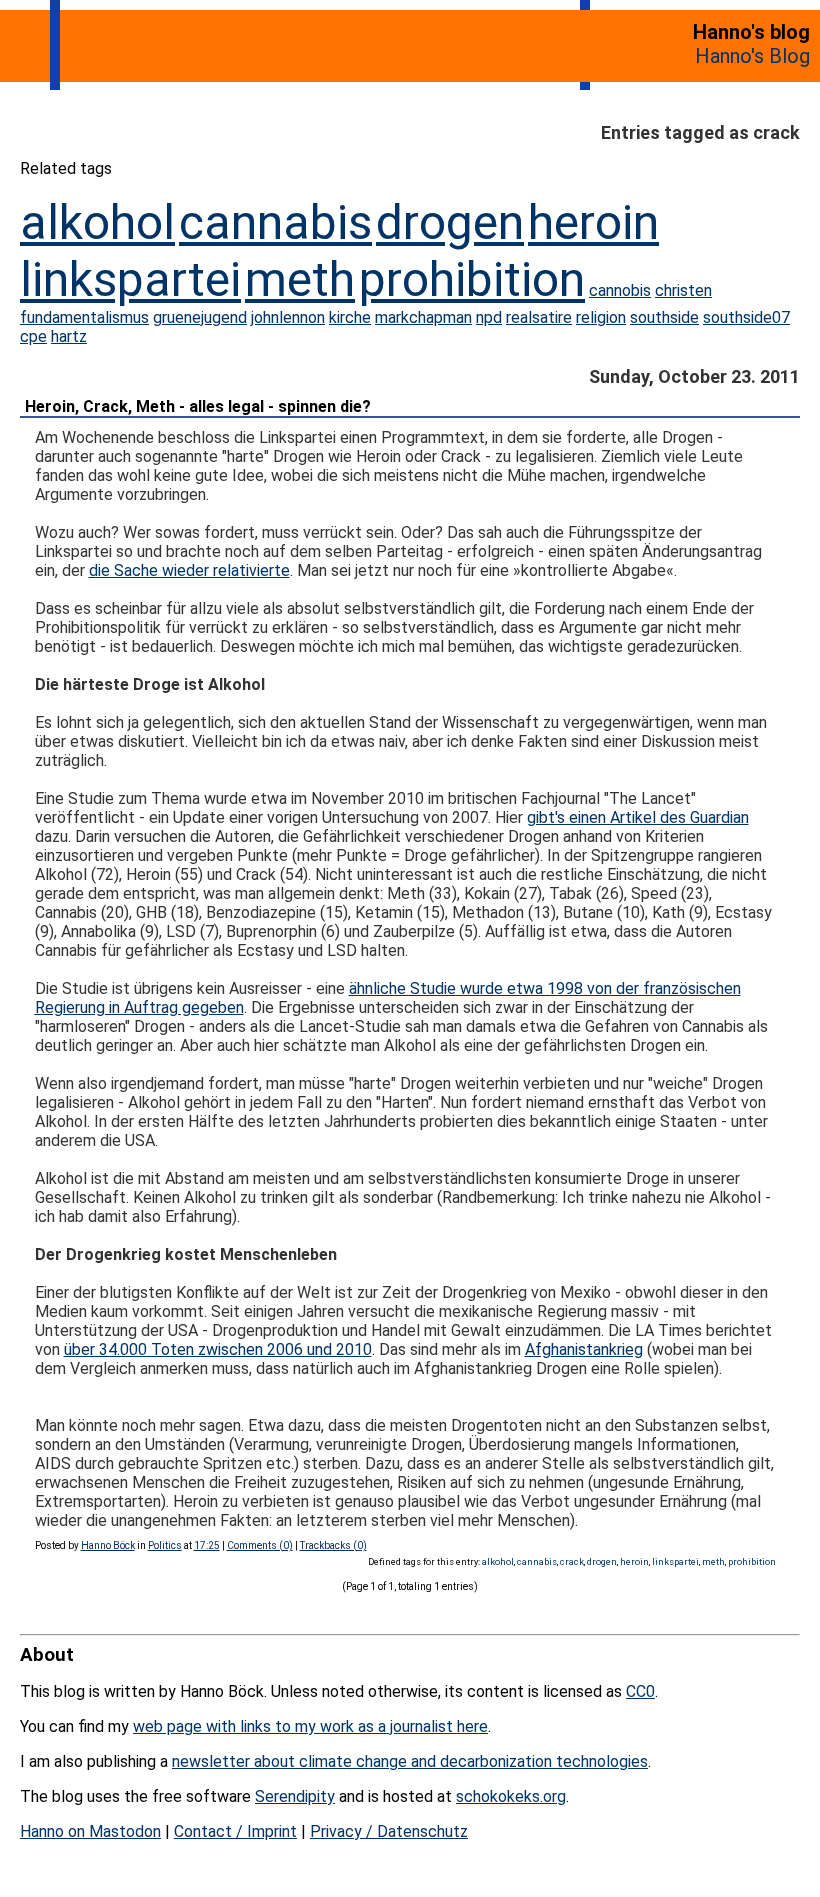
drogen (450, 222)
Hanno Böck (108, 1545)
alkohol (97, 222)
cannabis (275, 222)
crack (572, 1561)
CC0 (640, 1691)
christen (683, 290)
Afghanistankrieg (584, 1349)
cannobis (620, 290)
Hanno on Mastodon (90, 1831)
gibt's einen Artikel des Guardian (638, 817)
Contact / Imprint (235, 1831)
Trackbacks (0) (333, 1545)
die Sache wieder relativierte (189, 570)
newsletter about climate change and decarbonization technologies (410, 1761)
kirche (350, 317)
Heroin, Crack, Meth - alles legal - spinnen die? (198, 406)
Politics (165, 1545)
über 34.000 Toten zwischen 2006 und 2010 (218, 1349)
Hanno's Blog (752, 56)
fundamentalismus (84, 317)
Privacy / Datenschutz (389, 1831)
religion (601, 317)
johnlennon (288, 317)
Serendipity (295, 1796)
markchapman (423, 317)
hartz (69, 336)
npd (489, 317)
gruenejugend (200, 317)
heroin (593, 222)
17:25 (207, 1545)
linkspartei (130, 279)
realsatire (539, 317)
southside (664, 317)
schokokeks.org (511, 1796)
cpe (33, 336)
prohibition (472, 279)
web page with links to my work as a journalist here (310, 1726)
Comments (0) (260, 1545)
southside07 (746, 317)
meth (300, 279)
